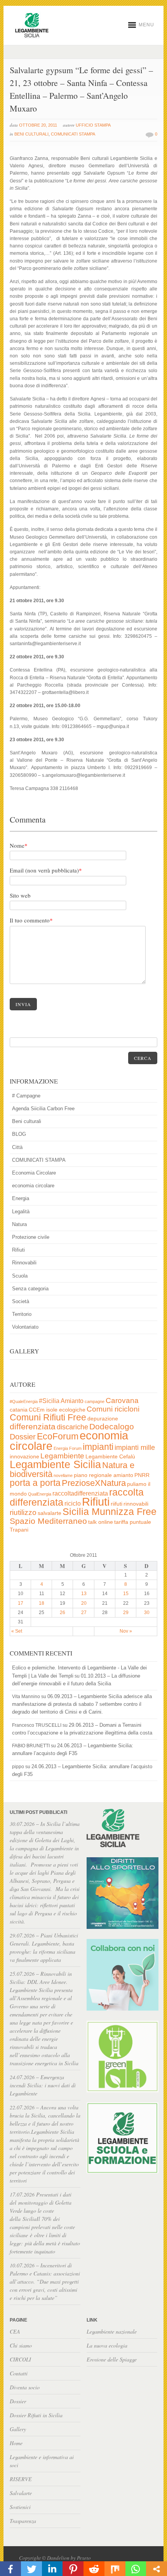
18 (42, 1603)
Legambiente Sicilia (55, 1464)
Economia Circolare (34, 1173)
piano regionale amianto (104, 1475)
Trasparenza (23, 2521)
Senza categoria (30, 1289)
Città (17, 1147)
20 (84, 1603)
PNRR (142, 1475)
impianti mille (135, 1448)
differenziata (33, 1426)
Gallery (18, 2429)
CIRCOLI (20, 2359)
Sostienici (20, 2507)
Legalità (21, 1212)
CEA (15, 2331)
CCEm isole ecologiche (57, 1410)
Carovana (122, 1400)
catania (19, 1410)
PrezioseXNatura (94, 1483)
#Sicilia (49, 1401)
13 (84, 1594)
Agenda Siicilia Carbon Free (43, 1109)
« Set (17, 1631)
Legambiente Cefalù (110, 1457)
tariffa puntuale (133, 1522)
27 (84, 1613)
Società (21, 1301)
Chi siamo (21, 2345)
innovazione (24, 1457)
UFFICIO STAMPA (93, 125)
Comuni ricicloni (113, 1409)
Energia (21, 1198)
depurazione (103, 1419)
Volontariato (25, 1327)
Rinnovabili (24, 1263)
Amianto (72, 1401)
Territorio (22, 1314)
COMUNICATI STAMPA (73, 134)
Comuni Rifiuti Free (48, 1417)
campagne (95, 1401)
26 (63, 1613)
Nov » (126, 1631)
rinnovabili (136, 1504)
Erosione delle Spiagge (112, 2359)
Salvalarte (21, 2493)
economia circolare (33, 1186)
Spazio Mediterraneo (48, 1521)
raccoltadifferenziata (80, 1493)
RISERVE (21, 2479)
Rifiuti (18, 1250)
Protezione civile (31, 1237)
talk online (101, 1522)
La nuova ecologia (107, 2345)
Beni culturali (31, 134)
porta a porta (35, 1483)
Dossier (23, 1437)
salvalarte (50, 1513)
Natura (19, 1224)
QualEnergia (40, 1494)
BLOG (19, 1134)
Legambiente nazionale (112, 2331)
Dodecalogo (112, 1426)
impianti (98, 1447)
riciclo (73, 1504)
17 (21, 1603)
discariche (72, 1427)
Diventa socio (25, 2387)
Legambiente (62, 1456)
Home (16, 2443)
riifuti (117, 1504)
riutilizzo (23, 1512)
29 (126, 1613)
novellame (63, 1475)
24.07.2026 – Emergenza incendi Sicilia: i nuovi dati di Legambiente (43, 2085)
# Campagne (26, 1096)
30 (147, 1613)
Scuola (20, 1276)
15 (126, 1594)
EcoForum (58, 1436)
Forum (75, 1448)
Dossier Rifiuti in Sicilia (36, 2415)
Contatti (19, 2373)
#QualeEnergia (24, 1401)
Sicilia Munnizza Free (110, 1511)
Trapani (19, 1530)
